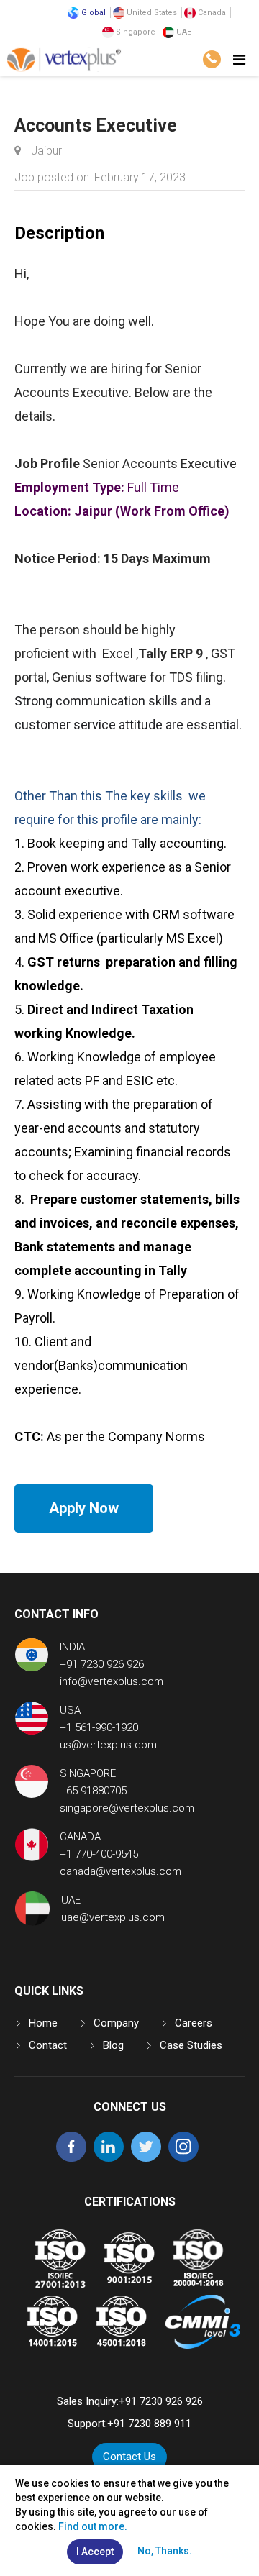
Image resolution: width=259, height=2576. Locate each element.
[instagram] (183, 2158)
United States (151, 13)
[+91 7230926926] (212, 59)
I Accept (95, 2552)
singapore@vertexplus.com (127, 1808)
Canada (211, 13)
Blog (113, 2045)
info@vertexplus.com (112, 1681)
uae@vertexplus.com (113, 1917)
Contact (48, 2045)
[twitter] (146, 2158)
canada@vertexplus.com (121, 1871)
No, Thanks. (165, 2551)
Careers (194, 2023)
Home (43, 2023)
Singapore (135, 32)
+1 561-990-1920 (99, 1727)
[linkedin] (109, 2158)
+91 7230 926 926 (102, 1664)
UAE (183, 32)
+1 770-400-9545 (99, 1854)
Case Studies (191, 2045)
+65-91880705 (93, 1791)
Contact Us (129, 2457)
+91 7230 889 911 (149, 2424)
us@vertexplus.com (108, 1745)
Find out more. (93, 2526)
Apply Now (84, 1508)
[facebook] (71, 2158)
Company (116, 2023)
